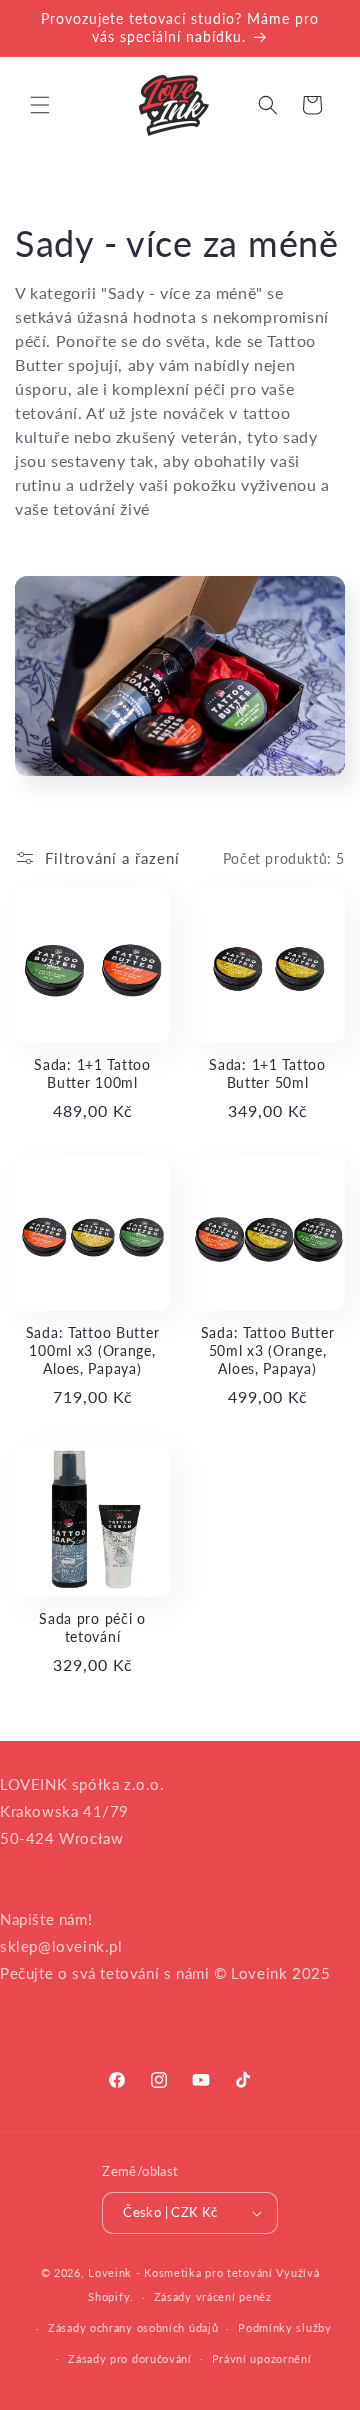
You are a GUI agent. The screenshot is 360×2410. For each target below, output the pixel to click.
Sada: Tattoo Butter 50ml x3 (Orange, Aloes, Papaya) (268, 1350)
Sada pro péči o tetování (92, 1627)
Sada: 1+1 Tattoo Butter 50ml (267, 1073)
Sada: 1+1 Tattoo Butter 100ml (92, 1073)
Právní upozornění (262, 2358)
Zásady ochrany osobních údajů (133, 2327)
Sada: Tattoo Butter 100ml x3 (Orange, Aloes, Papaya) (93, 1350)
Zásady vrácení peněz (213, 2296)
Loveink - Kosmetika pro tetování (180, 2272)
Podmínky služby (285, 2327)
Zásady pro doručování (130, 2358)
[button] (40, 105)
